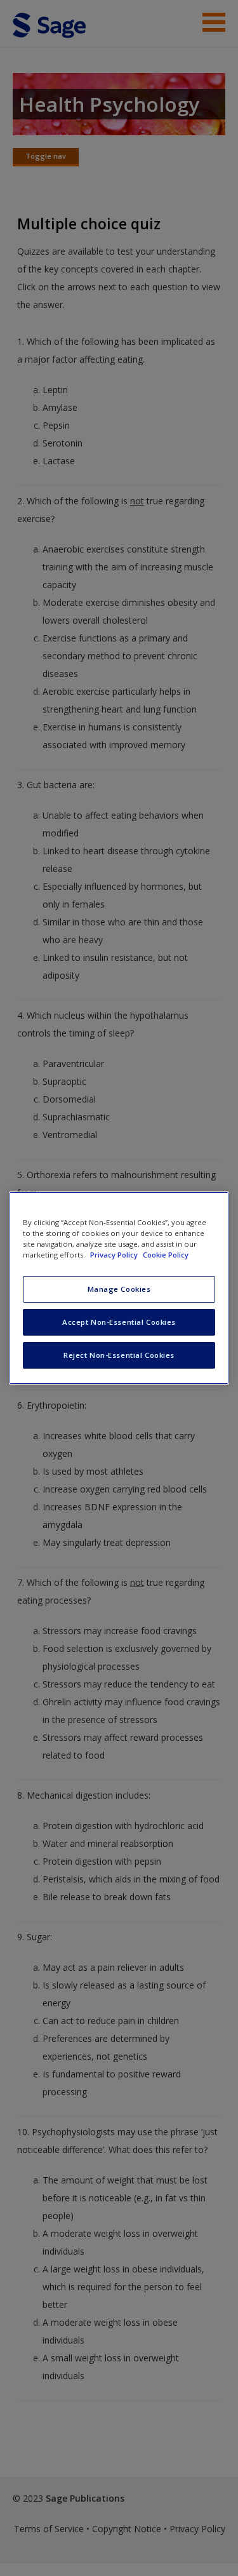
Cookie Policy (166, 1255)
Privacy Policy (115, 1255)
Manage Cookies (119, 1289)
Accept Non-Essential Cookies (119, 1322)
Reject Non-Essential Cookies (119, 1355)
